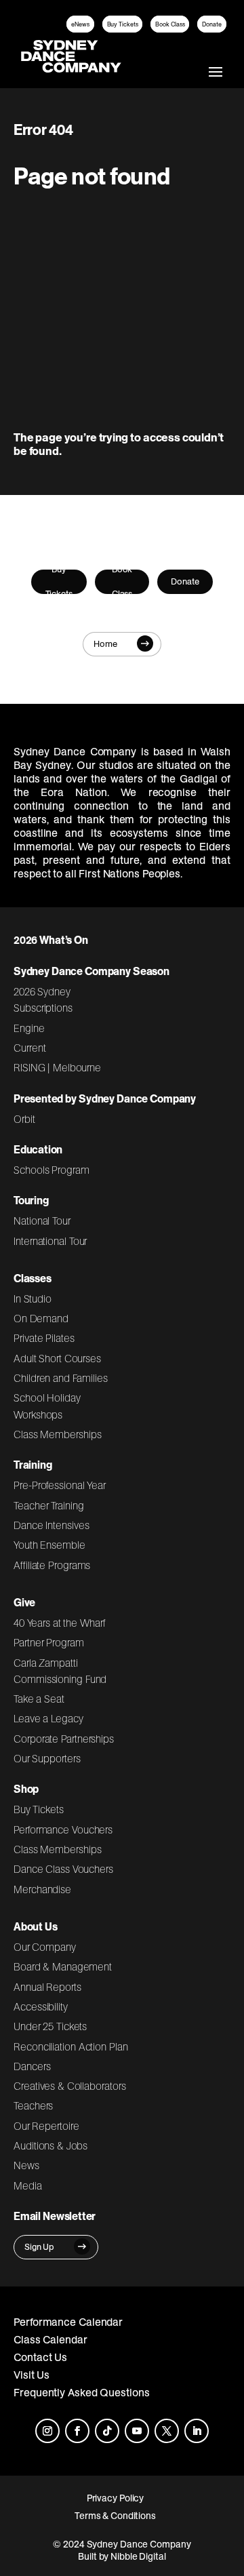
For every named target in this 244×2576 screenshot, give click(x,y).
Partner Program (49, 1642)
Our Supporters (47, 1758)
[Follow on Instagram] (47, 2431)
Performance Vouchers (63, 1829)
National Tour (42, 1221)
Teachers (33, 2105)
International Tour (50, 1241)
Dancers (32, 2066)
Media (28, 2185)
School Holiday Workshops (47, 1406)
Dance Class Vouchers (63, 1869)
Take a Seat (39, 1699)
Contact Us (40, 2357)
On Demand (41, 1318)
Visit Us (32, 2375)
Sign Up (39, 2247)
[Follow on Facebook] (77, 2431)
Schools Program (52, 1170)
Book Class (170, 24)
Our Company (45, 1947)
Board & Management (63, 1966)
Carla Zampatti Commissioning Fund (60, 1671)
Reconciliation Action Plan (71, 2046)
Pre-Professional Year (60, 1485)
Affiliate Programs (52, 1565)
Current (29, 1048)
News (26, 2165)
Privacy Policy (116, 2498)
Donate (212, 24)
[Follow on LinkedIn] (197, 2431)
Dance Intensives (52, 1525)
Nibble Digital (138, 2556)
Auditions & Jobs (50, 2145)
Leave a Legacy (48, 1718)
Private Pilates (44, 1338)
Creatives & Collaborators (70, 2086)
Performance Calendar (68, 2322)
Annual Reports (47, 1987)
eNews (80, 24)
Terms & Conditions (115, 2516)
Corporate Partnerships (64, 1739)
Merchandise (42, 1889)
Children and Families (61, 1378)
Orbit (24, 1119)
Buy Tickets (123, 24)
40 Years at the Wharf (60, 1623)
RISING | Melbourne (57, 1067)
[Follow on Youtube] (137, 2431)
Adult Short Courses (57, 1358)
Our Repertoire (46, 2126)
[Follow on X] (167, 2431)
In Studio (33, 1299)
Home (105, 644)
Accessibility (41, 2006)
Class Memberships (57, 1434)
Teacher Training (49, 1505)
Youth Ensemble (49, 1545)
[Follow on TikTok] (107, 2431)
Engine (29, 1028)
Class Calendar (50, 2339)
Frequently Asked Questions (82, 2392)
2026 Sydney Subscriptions (43, 999)
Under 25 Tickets (50, 2026)
